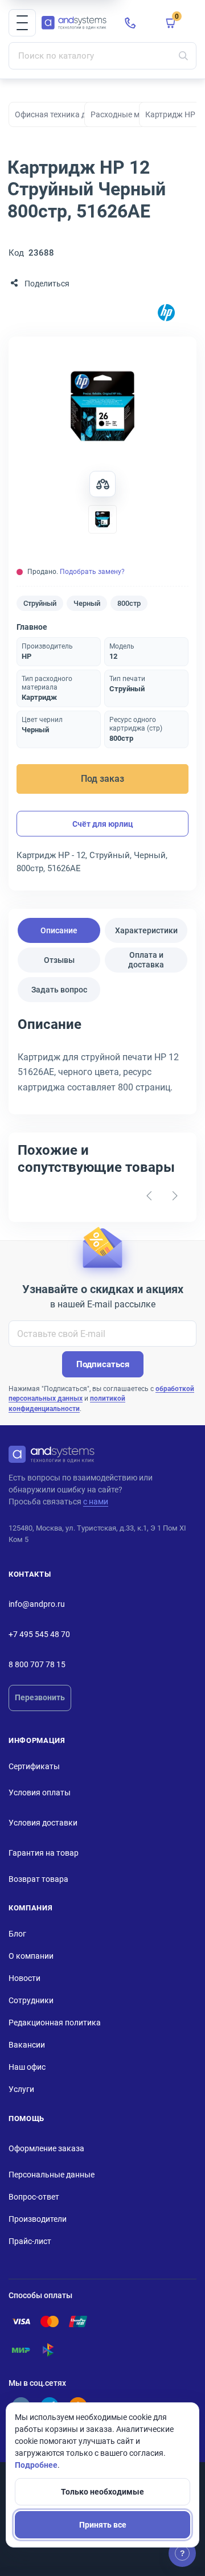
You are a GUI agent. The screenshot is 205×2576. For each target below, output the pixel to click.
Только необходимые (102, 2492)
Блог (17, 1934)
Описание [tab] (59, 930)
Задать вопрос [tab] (59, 990)
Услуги (21, 2089)
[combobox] (102, 56)
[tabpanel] (102, 1059)
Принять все (103, 2525)
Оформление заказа (46, 2148)
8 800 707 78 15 (37, 1664)
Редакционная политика (55, 2023)
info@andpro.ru (37, 1604)
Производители (38, 2219)
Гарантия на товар (44, 1853)
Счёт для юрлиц (103, 824)
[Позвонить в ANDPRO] (130, 23)
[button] (22, 23)
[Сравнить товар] (102, 484)
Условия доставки (43, 1823)
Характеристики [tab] (146, 930)
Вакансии (27, 2045)
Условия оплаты (40, 1792)
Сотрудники (31, 2000)
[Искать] (183, 56)
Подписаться (103, 1364)
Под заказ (102, 779)
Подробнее (36, 2465)
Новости (24, 1978)
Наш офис (27, 2067)
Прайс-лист (30, 2241)
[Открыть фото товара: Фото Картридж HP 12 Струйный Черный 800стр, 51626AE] (102, 406)
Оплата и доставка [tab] (146, 960)
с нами (96, 1502)
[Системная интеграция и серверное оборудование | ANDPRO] (74, 23)
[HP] (166, 313)
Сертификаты (34, 1766)
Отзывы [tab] (59, 960)
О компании (31, 1956)
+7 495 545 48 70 (39, 1634)
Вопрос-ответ (34, 2197)
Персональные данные (52, 2175)
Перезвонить (40, 1697)
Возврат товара (38, 1879)
